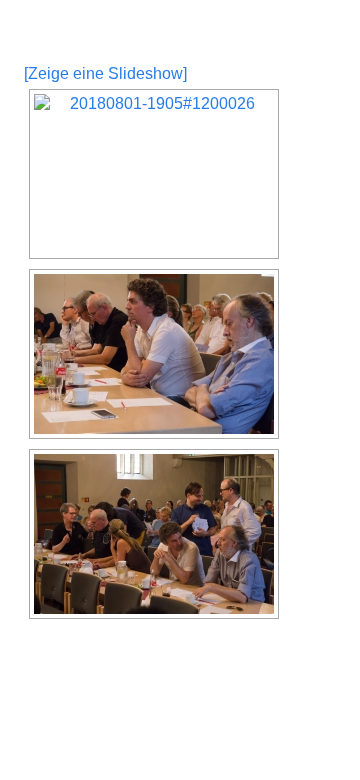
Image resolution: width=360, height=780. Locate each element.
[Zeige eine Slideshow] (105, 73)
